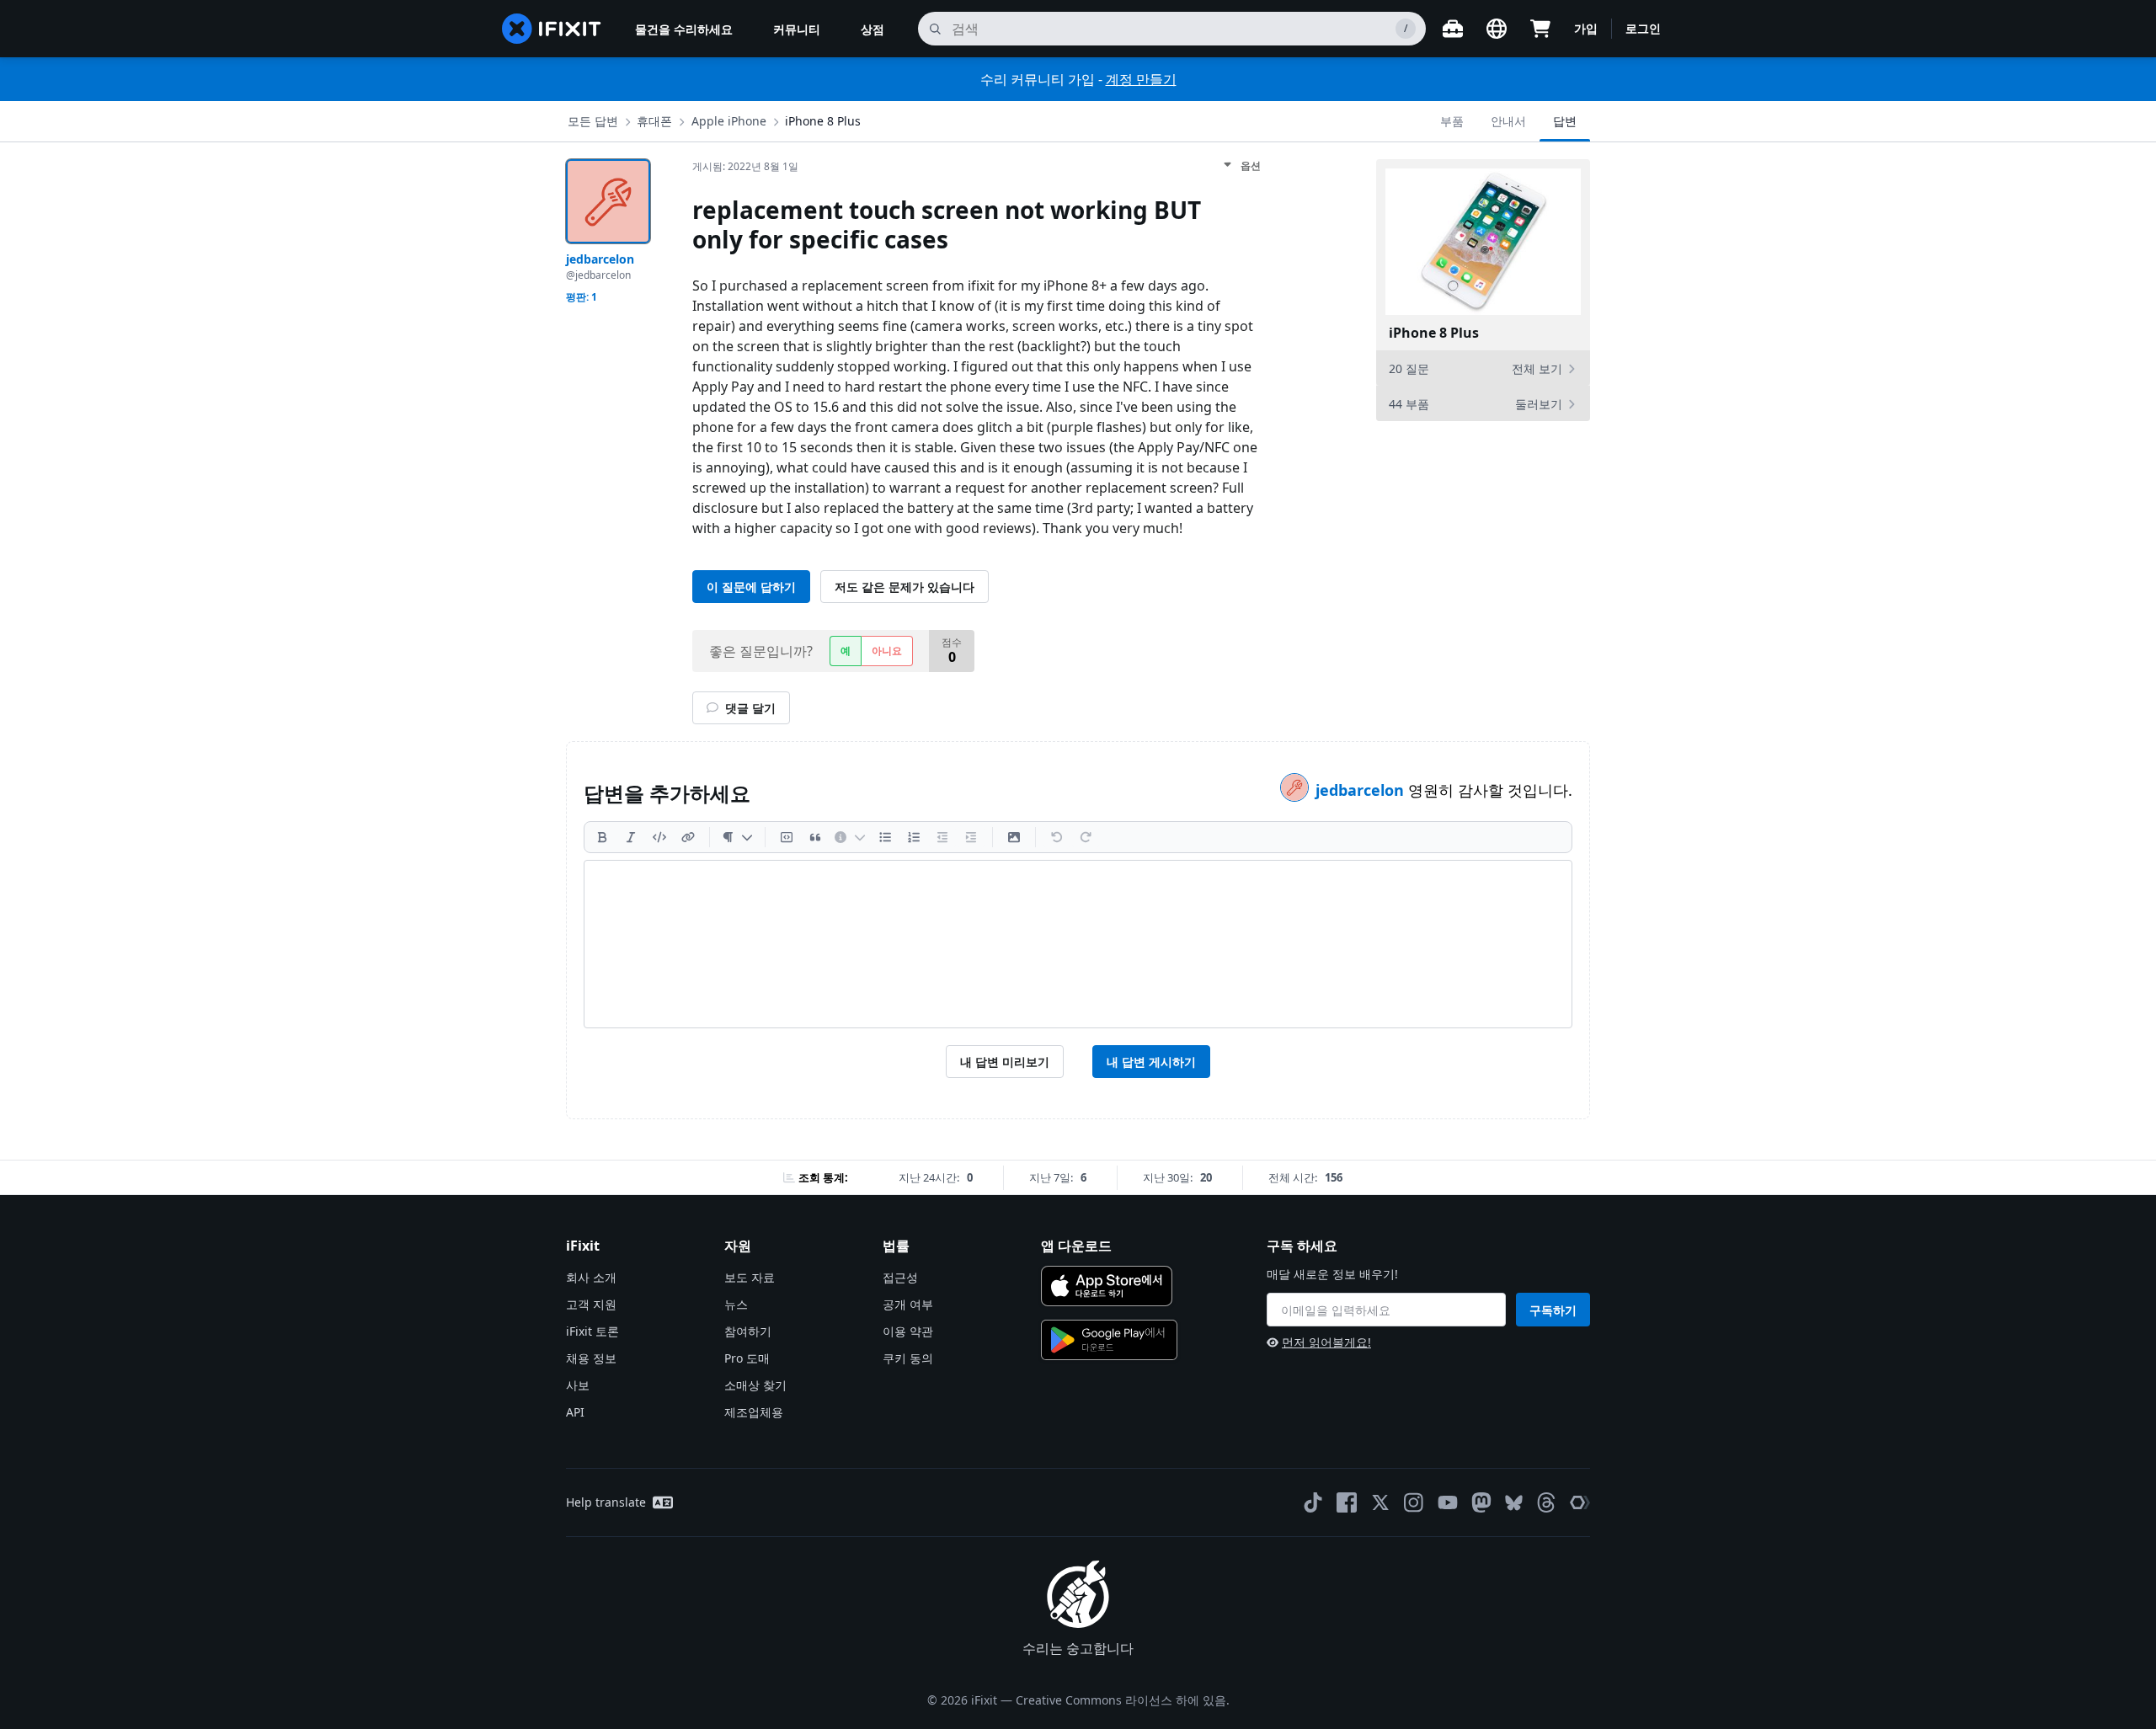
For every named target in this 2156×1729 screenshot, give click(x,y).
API (575, 1412)
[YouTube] (1448, 1502)
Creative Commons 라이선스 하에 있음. (1123, 1700)
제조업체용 (754, 1412)
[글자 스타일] (737, 837)
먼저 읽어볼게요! (1326, 1342)
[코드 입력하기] (659, 837)
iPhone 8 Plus (823, 121)
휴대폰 (654, 121)
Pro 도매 (747, 1358)
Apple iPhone (729, 121)
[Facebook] (1347, 1502)
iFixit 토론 (592, 1331)
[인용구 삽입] (815, 837)
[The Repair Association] (1580, 1502)
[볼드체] (602, 837)
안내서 (1508, 121)
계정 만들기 (1141, 79)
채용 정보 (591, 1358)
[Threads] (1546, 1502)
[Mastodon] (1481, 1502)
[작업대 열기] (1453, 29)
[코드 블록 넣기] (787, 837)
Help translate (606, 1502)
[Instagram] (1414, 1502)
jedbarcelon (1362, 790)
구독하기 (1553, 1310)
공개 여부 (908, 1304)
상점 (873, 29)
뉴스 (736, 1304)
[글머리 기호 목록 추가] (885, 837)
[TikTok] (1313, 1502)
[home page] (552, 29)
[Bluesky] (1514, 1503)
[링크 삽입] (688, 837)
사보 (578, 1385)
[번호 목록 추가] (914, 837)
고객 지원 (591, 1304)
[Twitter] (1380, 1502)
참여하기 (748, 1331)
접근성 (900, 1277)
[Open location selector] (1497, 29)
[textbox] (1078, 944)
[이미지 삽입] (1014, 837)
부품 (1452, 121)
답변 (1565, 121)
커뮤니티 (797, 29)
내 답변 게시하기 (1151, 1062)
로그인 (1643, 28)
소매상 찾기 (755, 1385)
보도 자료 (750, 1277)
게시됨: (745, 166)
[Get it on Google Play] (1109, 1340)
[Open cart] (1540, 29)
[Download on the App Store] (1107, 1286)
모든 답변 (593, 121)
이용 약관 (908, 1331)
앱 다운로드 (1076, 1246)
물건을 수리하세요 (684, 29)
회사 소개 (591, 1277)
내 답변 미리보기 (1005, 1062)
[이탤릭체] (631, 837)
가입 (1586, 28)
